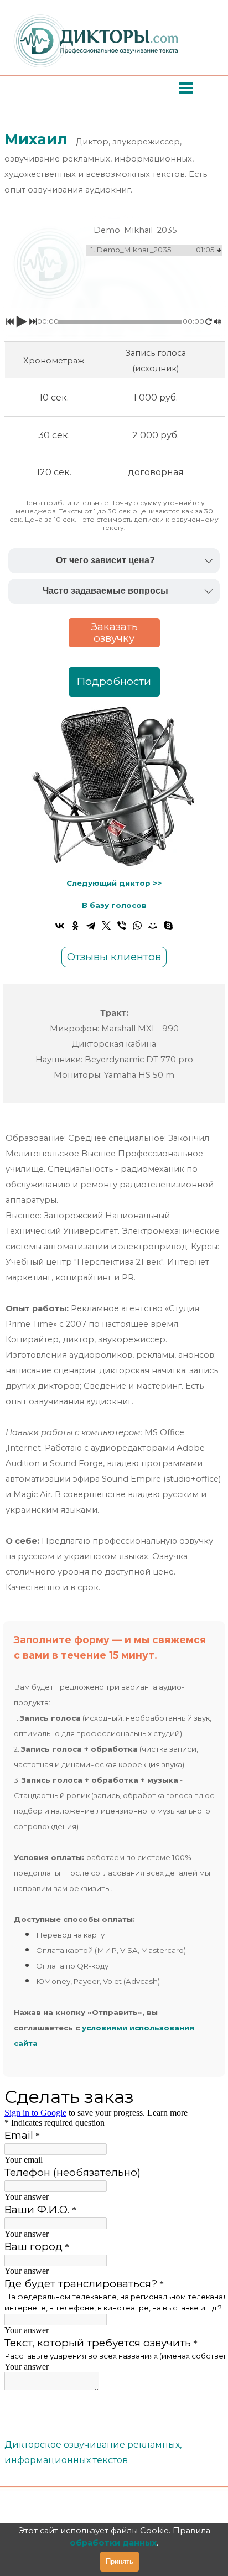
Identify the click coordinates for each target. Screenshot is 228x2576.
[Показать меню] (186, 88)
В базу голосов (114, 905)
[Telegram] (91, 926)
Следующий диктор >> (114, 883)
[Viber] (122, 926)
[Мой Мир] (153, 926)
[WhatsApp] (137, 926)
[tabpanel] (114, 163)
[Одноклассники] (75, 926)
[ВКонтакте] (60, 926)
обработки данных (113, 2543)
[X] (106, 926)
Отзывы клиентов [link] (114, 957)
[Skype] (168, 926)
